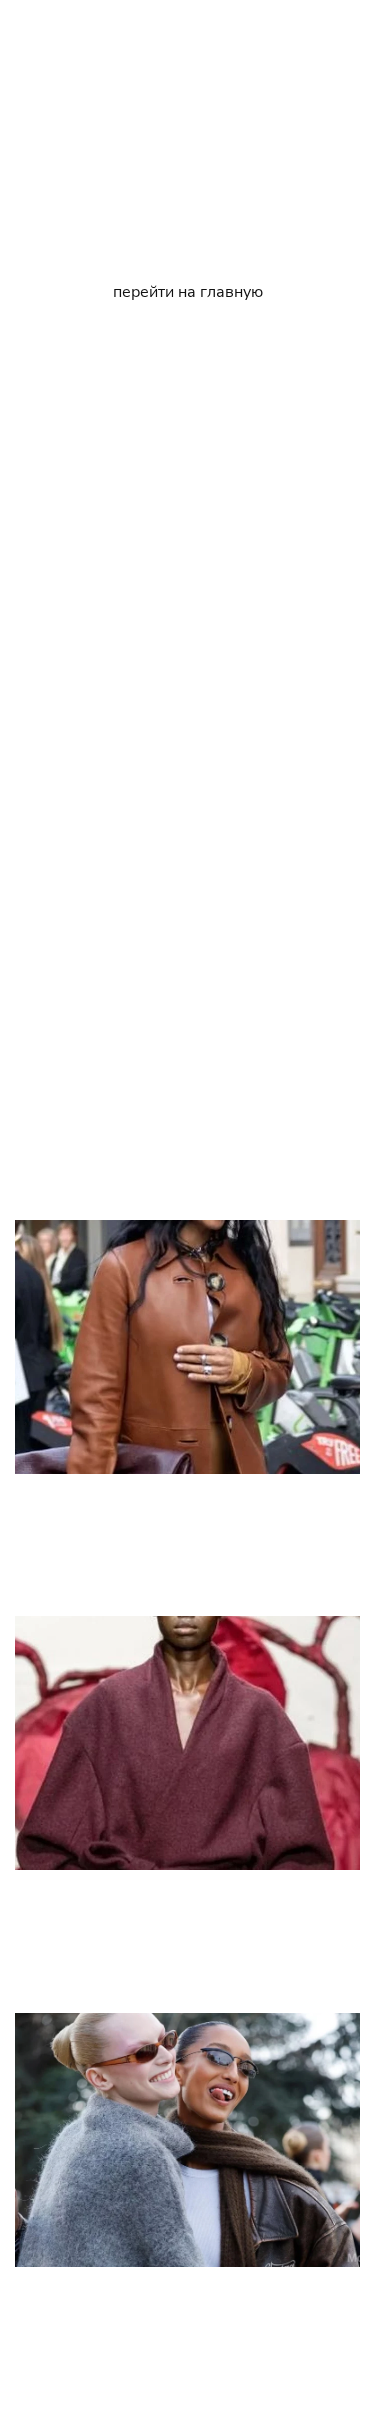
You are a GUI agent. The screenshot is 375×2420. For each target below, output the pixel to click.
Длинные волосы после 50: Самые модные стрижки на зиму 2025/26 (187, 777)
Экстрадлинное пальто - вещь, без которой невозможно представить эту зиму (188, 1540)
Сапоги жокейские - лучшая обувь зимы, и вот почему (188, 1158)
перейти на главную (188, 292)
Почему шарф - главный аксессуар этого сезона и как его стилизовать (176, 2333)
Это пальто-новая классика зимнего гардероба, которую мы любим (188, 1936)
